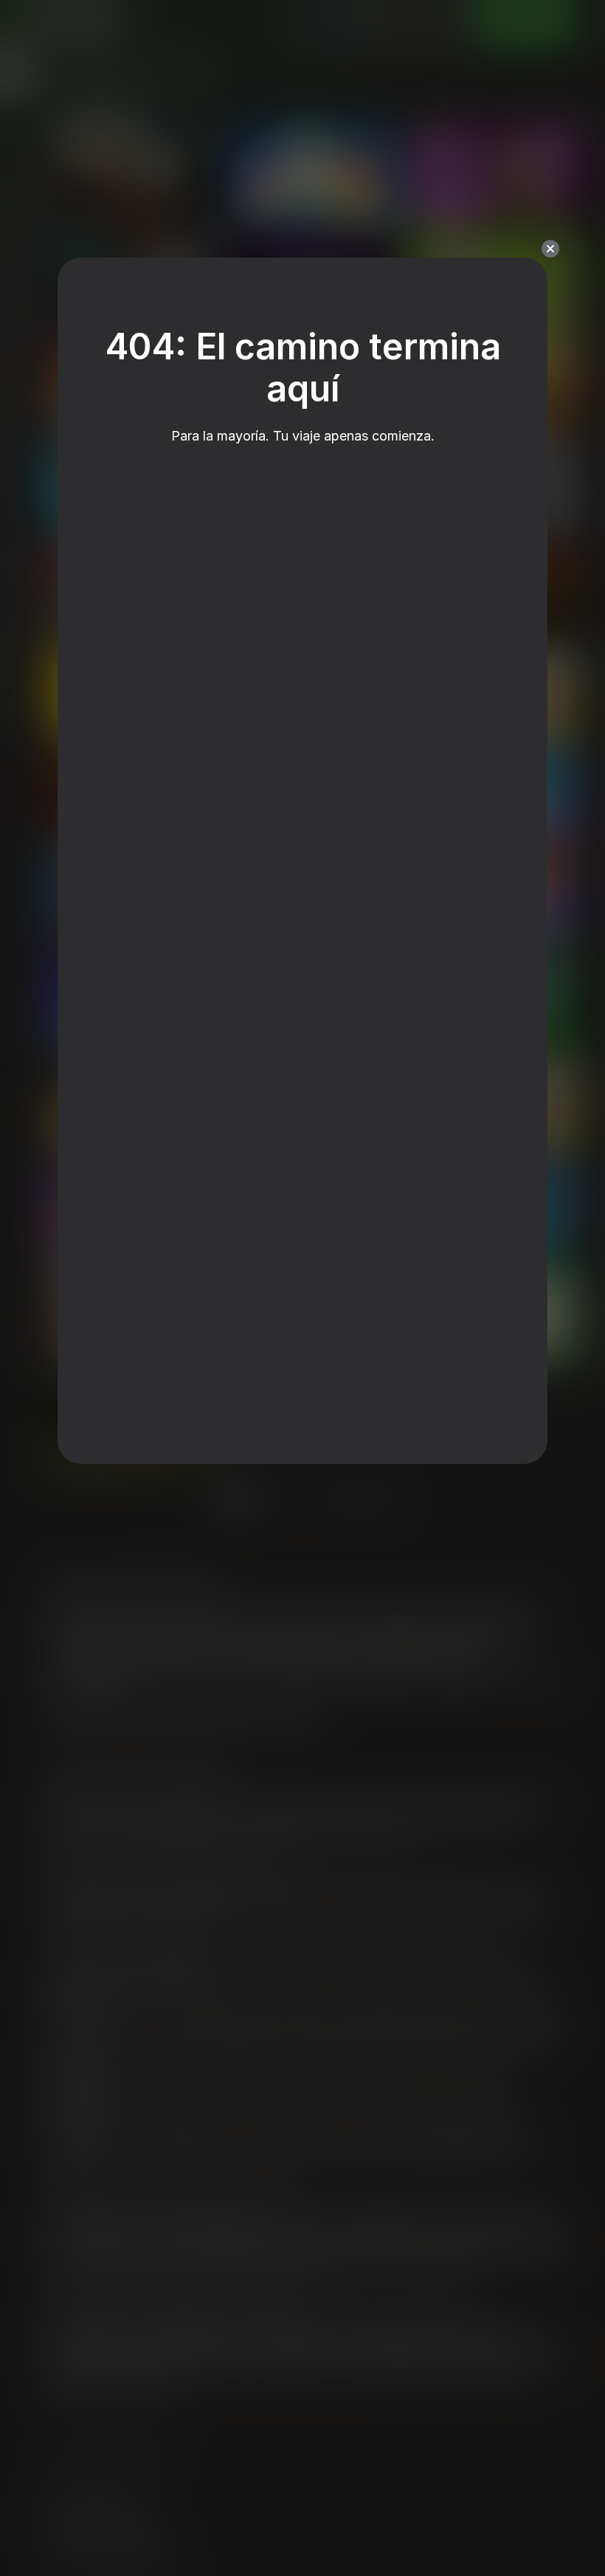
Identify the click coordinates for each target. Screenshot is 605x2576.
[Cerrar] (550, 249)
